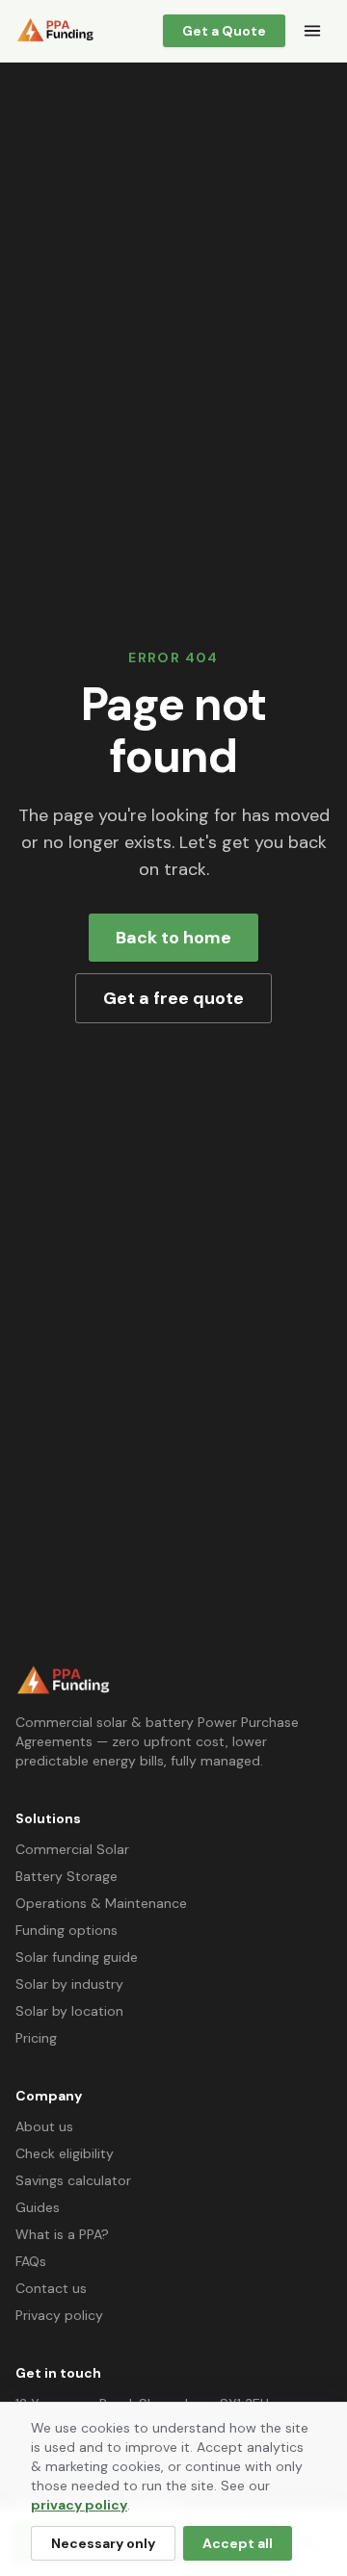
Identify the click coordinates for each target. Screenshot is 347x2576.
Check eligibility (65, 2153)
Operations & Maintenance (101, 1903)
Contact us (51, 2288)
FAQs (31, 2261)
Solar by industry (69, 1984)
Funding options (67, 1930)
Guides (38, 2207)
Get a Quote (224, 31)
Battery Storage (67, 1876)
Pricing (36, 2038)
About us (44, 2126)
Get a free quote (173, 998)
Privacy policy (59, 2315)
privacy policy (79, 2505)
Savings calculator (73, 2180)
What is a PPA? (62, 2234)
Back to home (173, 938)
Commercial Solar (72, 1849)
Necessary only (103, 2543)
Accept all (238, 2543)
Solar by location (69, 2011)
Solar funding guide (77, 1957)
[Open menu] (312, 31)
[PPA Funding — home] (55, 31)
